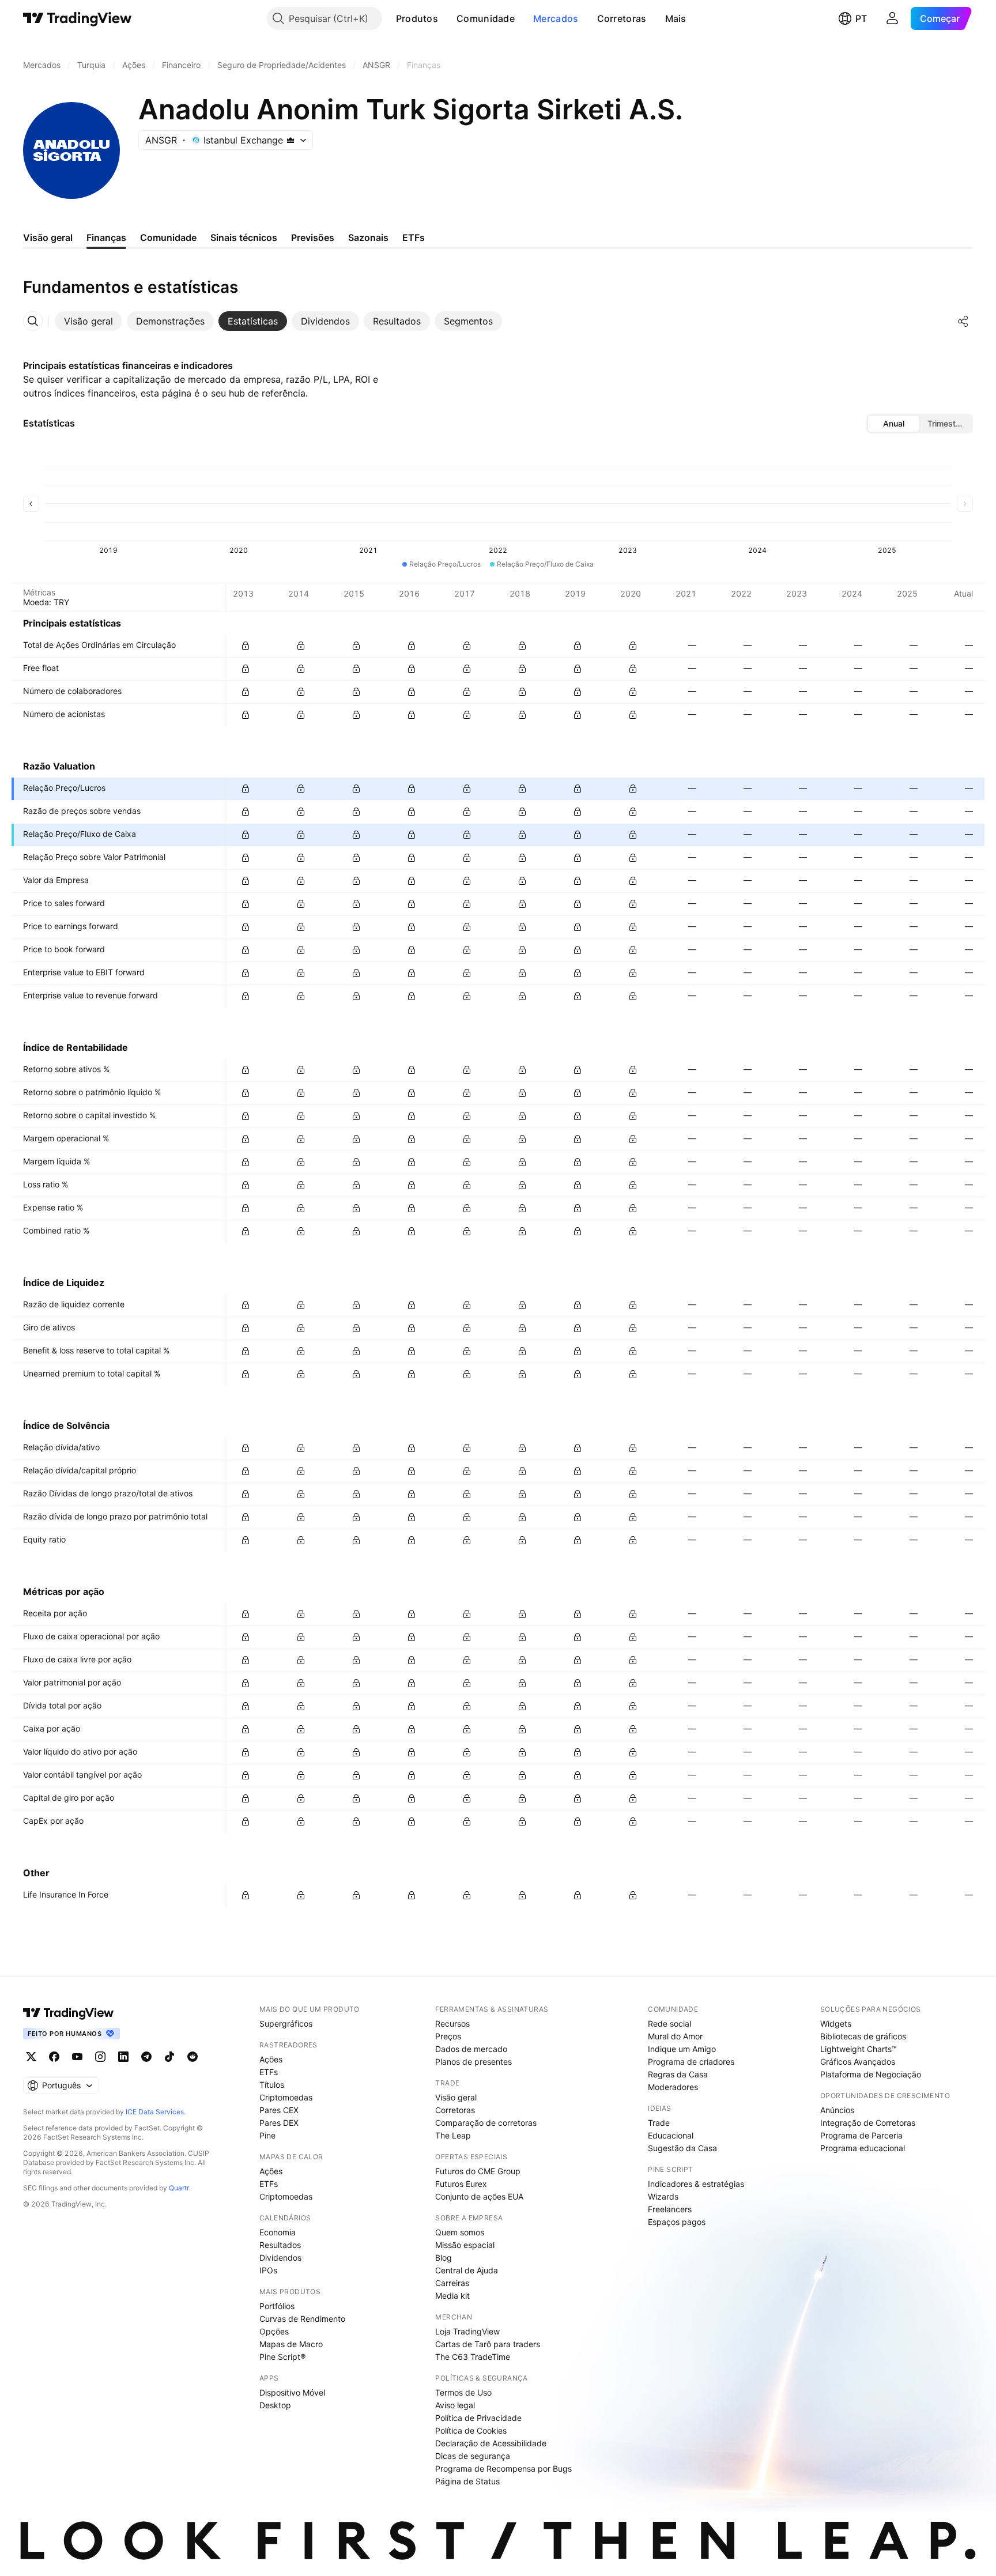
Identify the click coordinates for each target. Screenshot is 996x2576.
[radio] (893, 424)
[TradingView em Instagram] (100, 2057)
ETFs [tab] (414, 237)
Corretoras (622, 18)
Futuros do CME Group (478, 2171)
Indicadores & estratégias (696, 2184)
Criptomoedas (286, 2097)
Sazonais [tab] (368, 237)
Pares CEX (279, 2110)
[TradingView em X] (31, 2057)
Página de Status (467, 2481)
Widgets (836, 2024)
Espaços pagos (677, 2222)
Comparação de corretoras (486, 2123)
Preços (448, 2036)
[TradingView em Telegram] (146, 2057)
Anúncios (837, 2110)
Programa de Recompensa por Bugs (503, 2468)
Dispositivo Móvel (292, 2392)
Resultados (280, 2245)
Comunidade (486, 18)
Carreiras (452, 2283)
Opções (274, 2331)
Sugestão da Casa (682, 2148)
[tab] (88, 321)
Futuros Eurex (461, 2184)
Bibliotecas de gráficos (863, 2036)
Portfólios (277, 2306)
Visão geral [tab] (48, 237)
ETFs (269, 2072)
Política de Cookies (471, 2430)
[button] (447, 18)
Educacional (671, 2135)
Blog (444, 2258)
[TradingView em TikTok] (169, 2057)
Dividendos (280, 2258)
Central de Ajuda (467, 2270)
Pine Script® (282, 2357)
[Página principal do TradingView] (78, 18)
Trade (659, 2123)
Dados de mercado (471, 2049)
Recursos (452, 2024)
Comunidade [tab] (168, 237)
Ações (271, 2059)
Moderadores (673, 2087)
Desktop (275, 2405)
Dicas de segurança (473, 2456)
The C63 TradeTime (473, 2357)
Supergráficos (286, 2024)
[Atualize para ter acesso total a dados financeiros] (246, 646)
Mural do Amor (675, 2036)
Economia (278, 2232)
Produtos (417, 18)
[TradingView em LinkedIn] (123, 2057)
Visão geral (456, 2097)
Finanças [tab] (106, 237)
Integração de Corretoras (868, 2123)
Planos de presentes (474, 2062)
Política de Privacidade (478, 2418)
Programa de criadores (691, 2062)
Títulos (272, 2085)
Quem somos (460, 2232)
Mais (676, 18)
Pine (267, 2135)
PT (861, 18)
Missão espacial (465, 2245)
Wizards (663, 2196)
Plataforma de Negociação (871, 2074)
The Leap (453, 2135)
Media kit (452, 2296)
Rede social (669, 2024)
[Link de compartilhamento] (963, 321)
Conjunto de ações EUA (479, 2196)
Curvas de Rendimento (302, 2319)
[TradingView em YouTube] (77, 2057)
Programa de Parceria (861, 2135)
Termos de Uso (463, 2392)
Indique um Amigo (682, 2049)
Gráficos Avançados (858, 2062)
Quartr (179, 2188)
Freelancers (670, 2209)
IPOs (268, 2270)
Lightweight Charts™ (859, 2049)
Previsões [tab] (313, 237)
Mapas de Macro (291, 2344)
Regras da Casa (678, 2074)
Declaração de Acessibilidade (491, 2443)
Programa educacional (863, 2148)
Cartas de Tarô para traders (488, 2344)
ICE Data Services (155, 2112)
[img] (290, 140)
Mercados (556, 18)
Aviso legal (455, 2405)
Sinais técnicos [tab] (244, 237)
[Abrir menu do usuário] (892, 18)
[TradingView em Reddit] (193, 2057)
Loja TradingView (467, 2331)
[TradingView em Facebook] (54, 2057)
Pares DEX (279, 2123)
